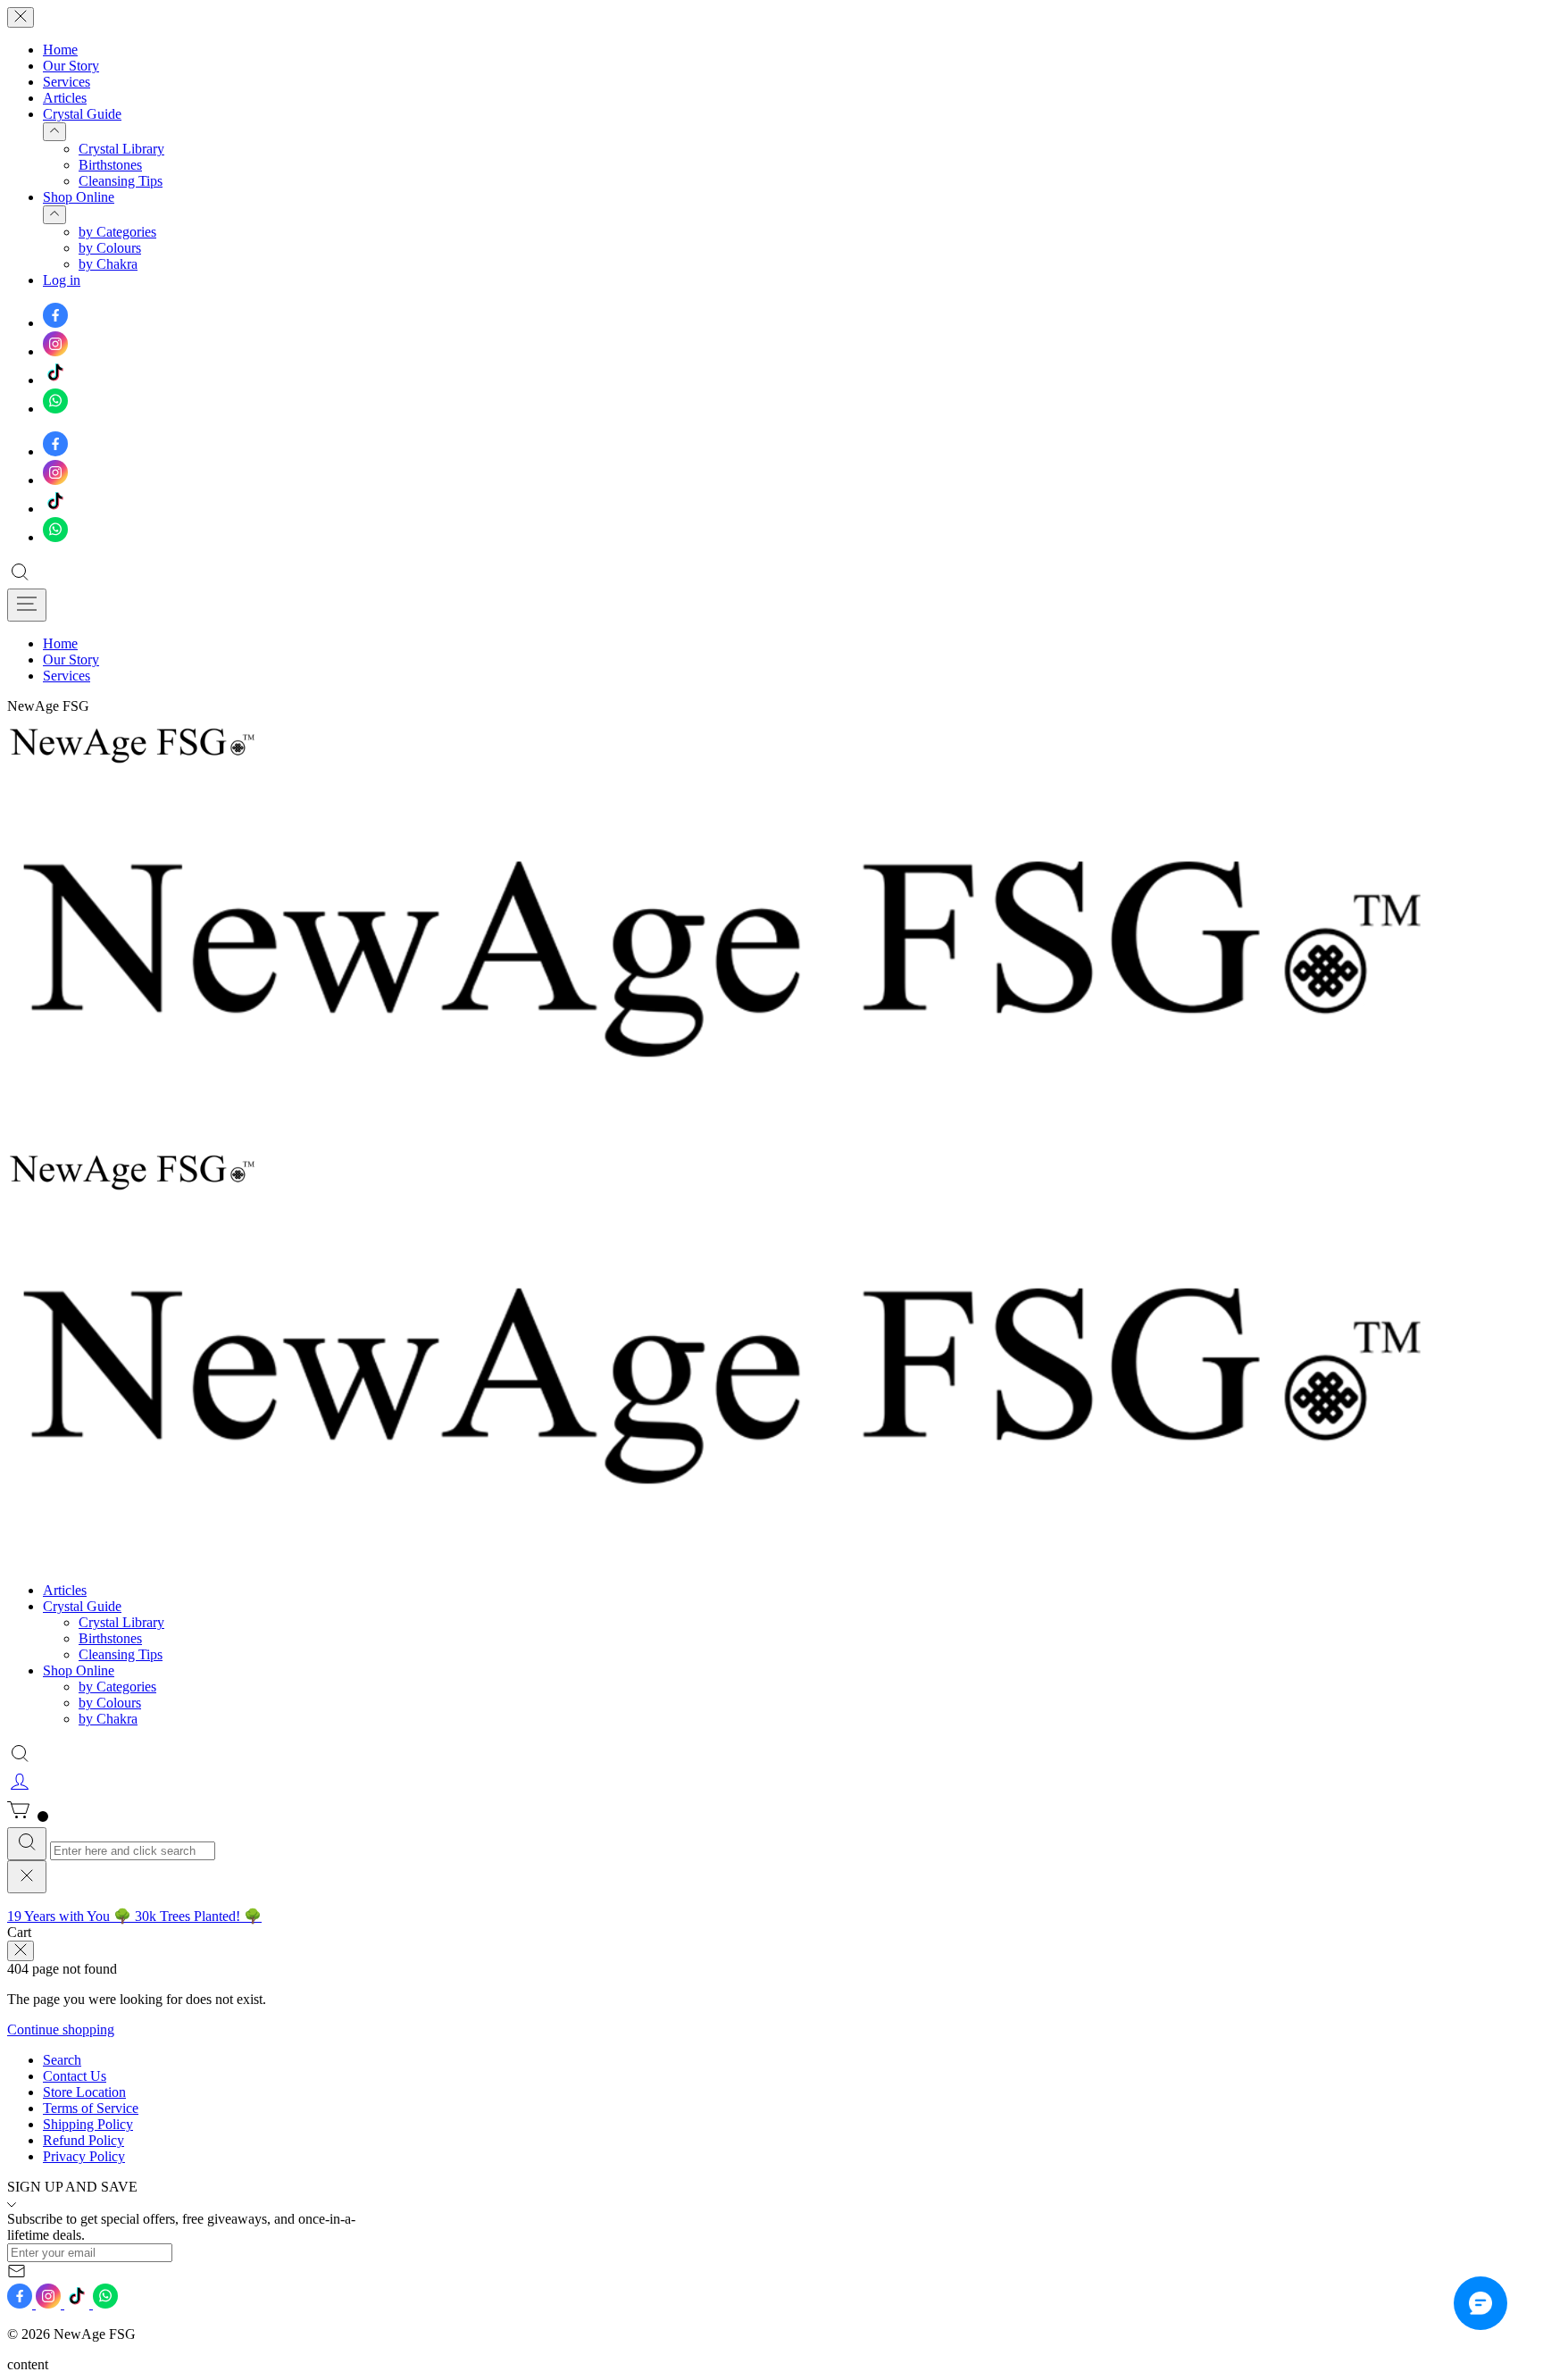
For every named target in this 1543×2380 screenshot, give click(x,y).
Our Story (71, 66)
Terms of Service (91, 2108)
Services (67, 82)
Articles (65, 98)
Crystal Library (121, 149)
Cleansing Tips (121, 181)
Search (62, 2060)
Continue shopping (61, 2029)
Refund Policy (83, 2140)
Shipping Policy (88, 2124)
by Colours (110, 248)
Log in (62, 280)
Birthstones (110, 165)
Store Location (84, 2092)
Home (60, 50)
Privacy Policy (84, 2156)
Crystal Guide (82, 114)
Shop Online (79, 197)
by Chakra (108, 264)
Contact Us (75, 2076)
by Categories (117, 232)
